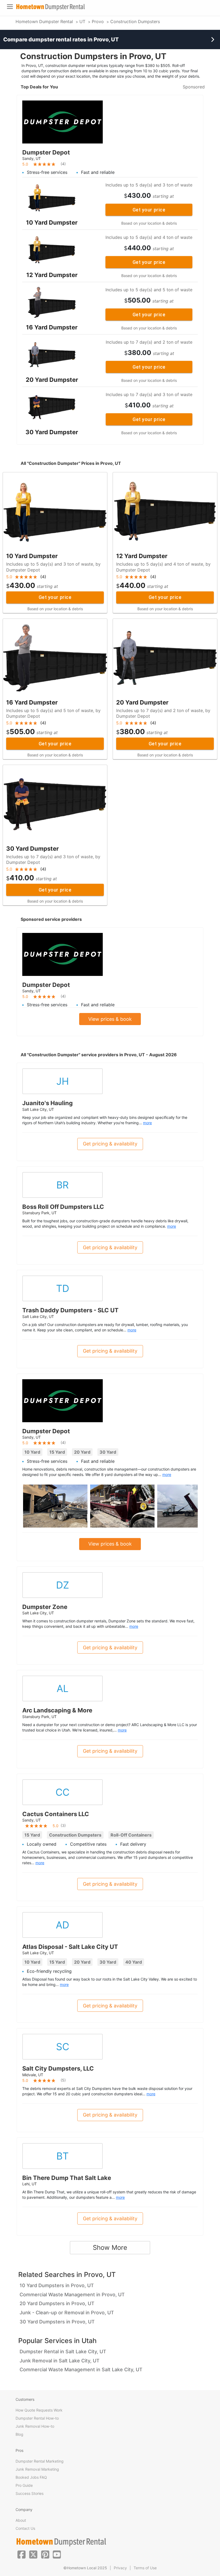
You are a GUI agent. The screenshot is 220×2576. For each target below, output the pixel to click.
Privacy (120, 2568)
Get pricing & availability (110, 1144)
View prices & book (110, 1019)
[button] (21, 2554)
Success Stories (30, 2493)
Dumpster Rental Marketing (40, 2461)
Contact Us (25, 2528)
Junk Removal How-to (35, 2426)
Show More (110, 2248)
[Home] (50, 7)
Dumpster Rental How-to (37, 2418)
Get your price (149, 210)
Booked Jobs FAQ (31, 2477)
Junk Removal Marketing (37, 2469)
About (21, 2520)
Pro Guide (24, 2485)
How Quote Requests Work (39, 2410)
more (147, 1123)
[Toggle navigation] (10, 7)
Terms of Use (145, 2568)
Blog (19, 2434)
